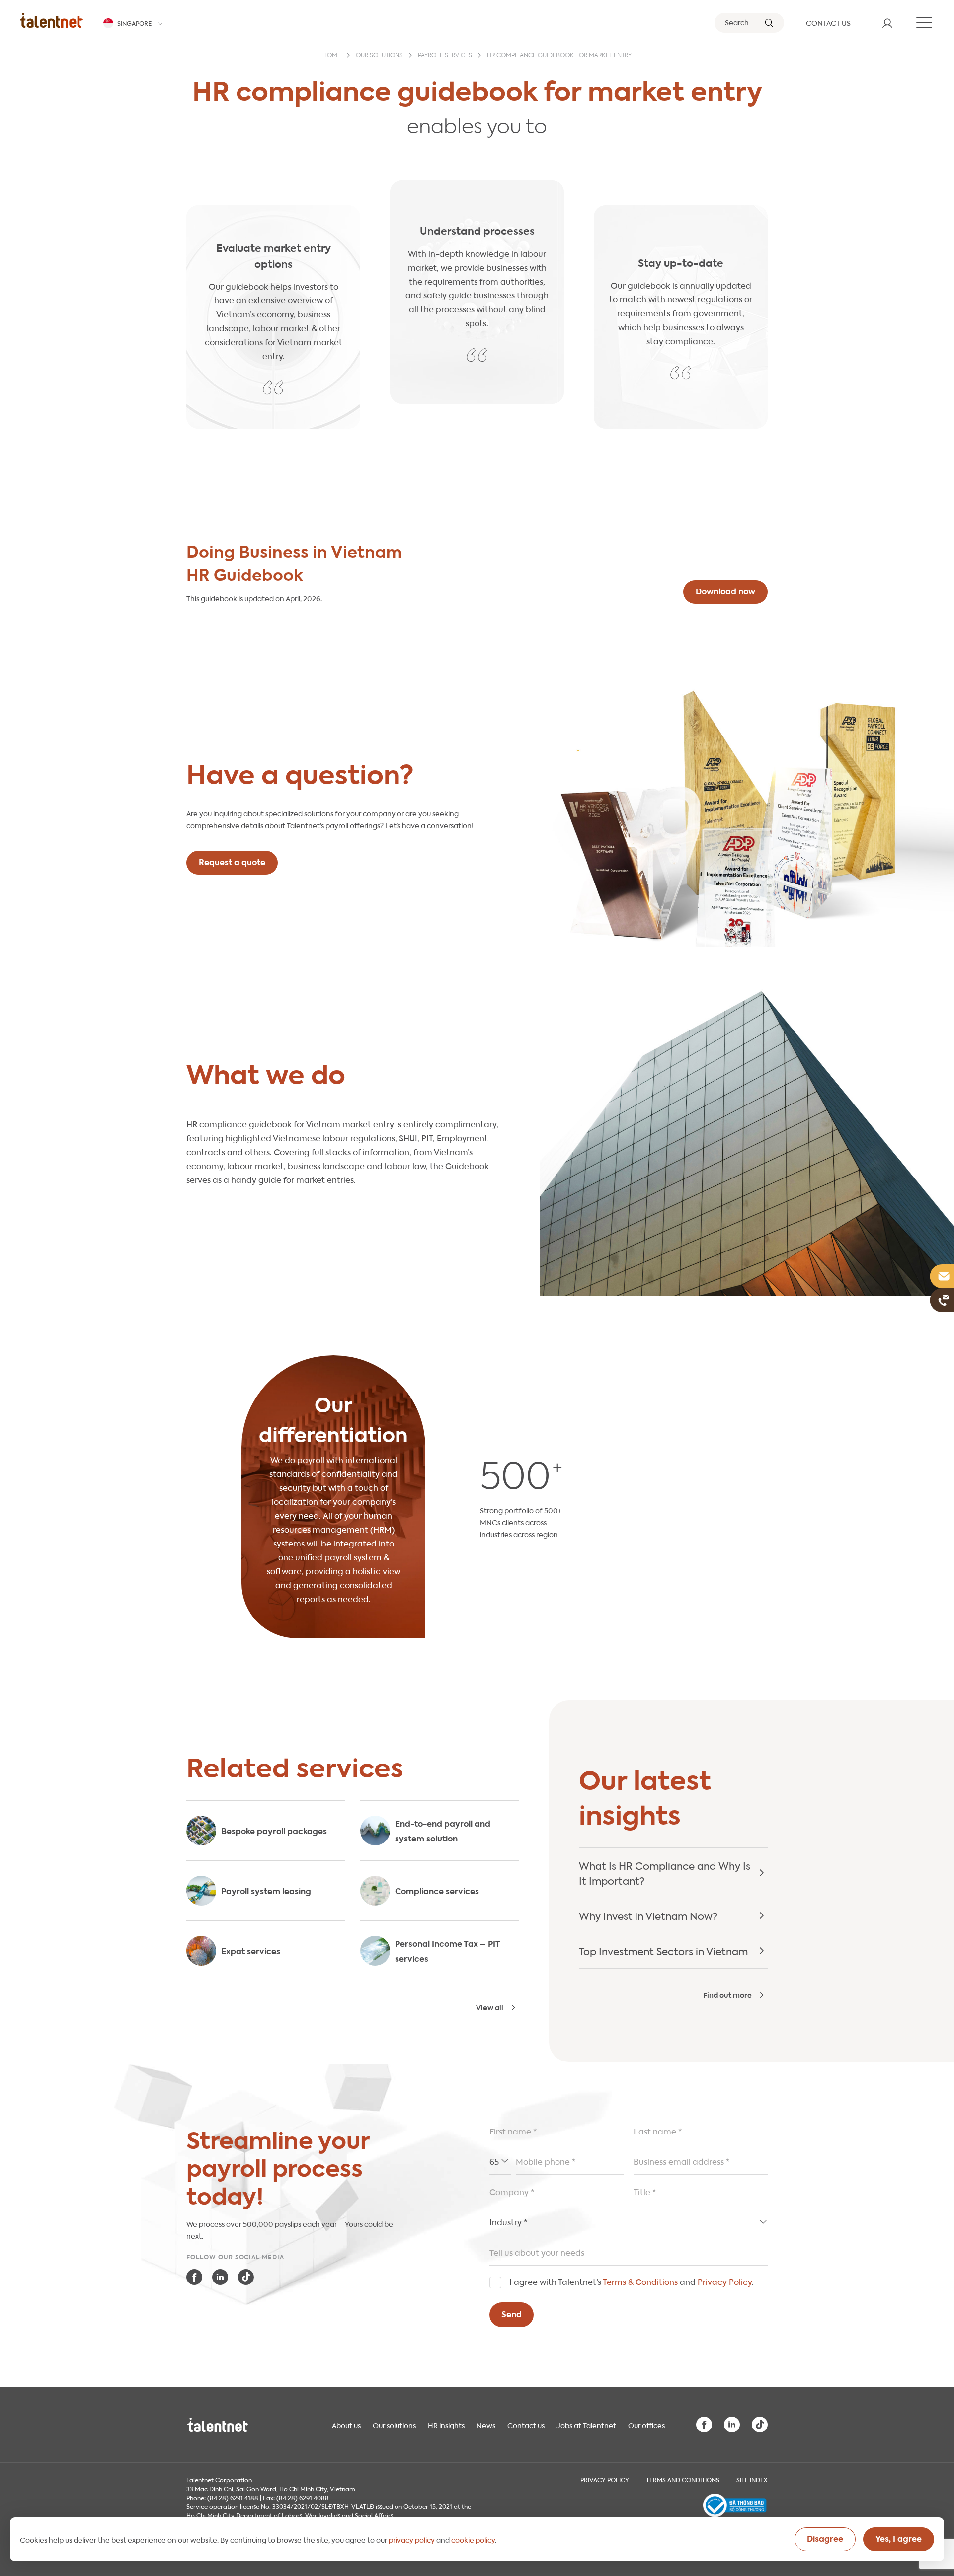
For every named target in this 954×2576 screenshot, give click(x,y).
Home (332, 56)
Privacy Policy (725, 2281)
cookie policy (473, 2539)
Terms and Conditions (683, 2479)
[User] (887, 23)
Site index (752, 2479)
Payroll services (445, 56)
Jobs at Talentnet (586, 2425)
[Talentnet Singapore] (51, 20)
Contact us (526, 2425)
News (486, 2425)
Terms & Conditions (640, 2281)
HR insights (446, 2425)
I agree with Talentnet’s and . (632, 2281)
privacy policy (412, 2539)
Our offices (646, 2425)
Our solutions (379, 56)
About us (346, 2425)
